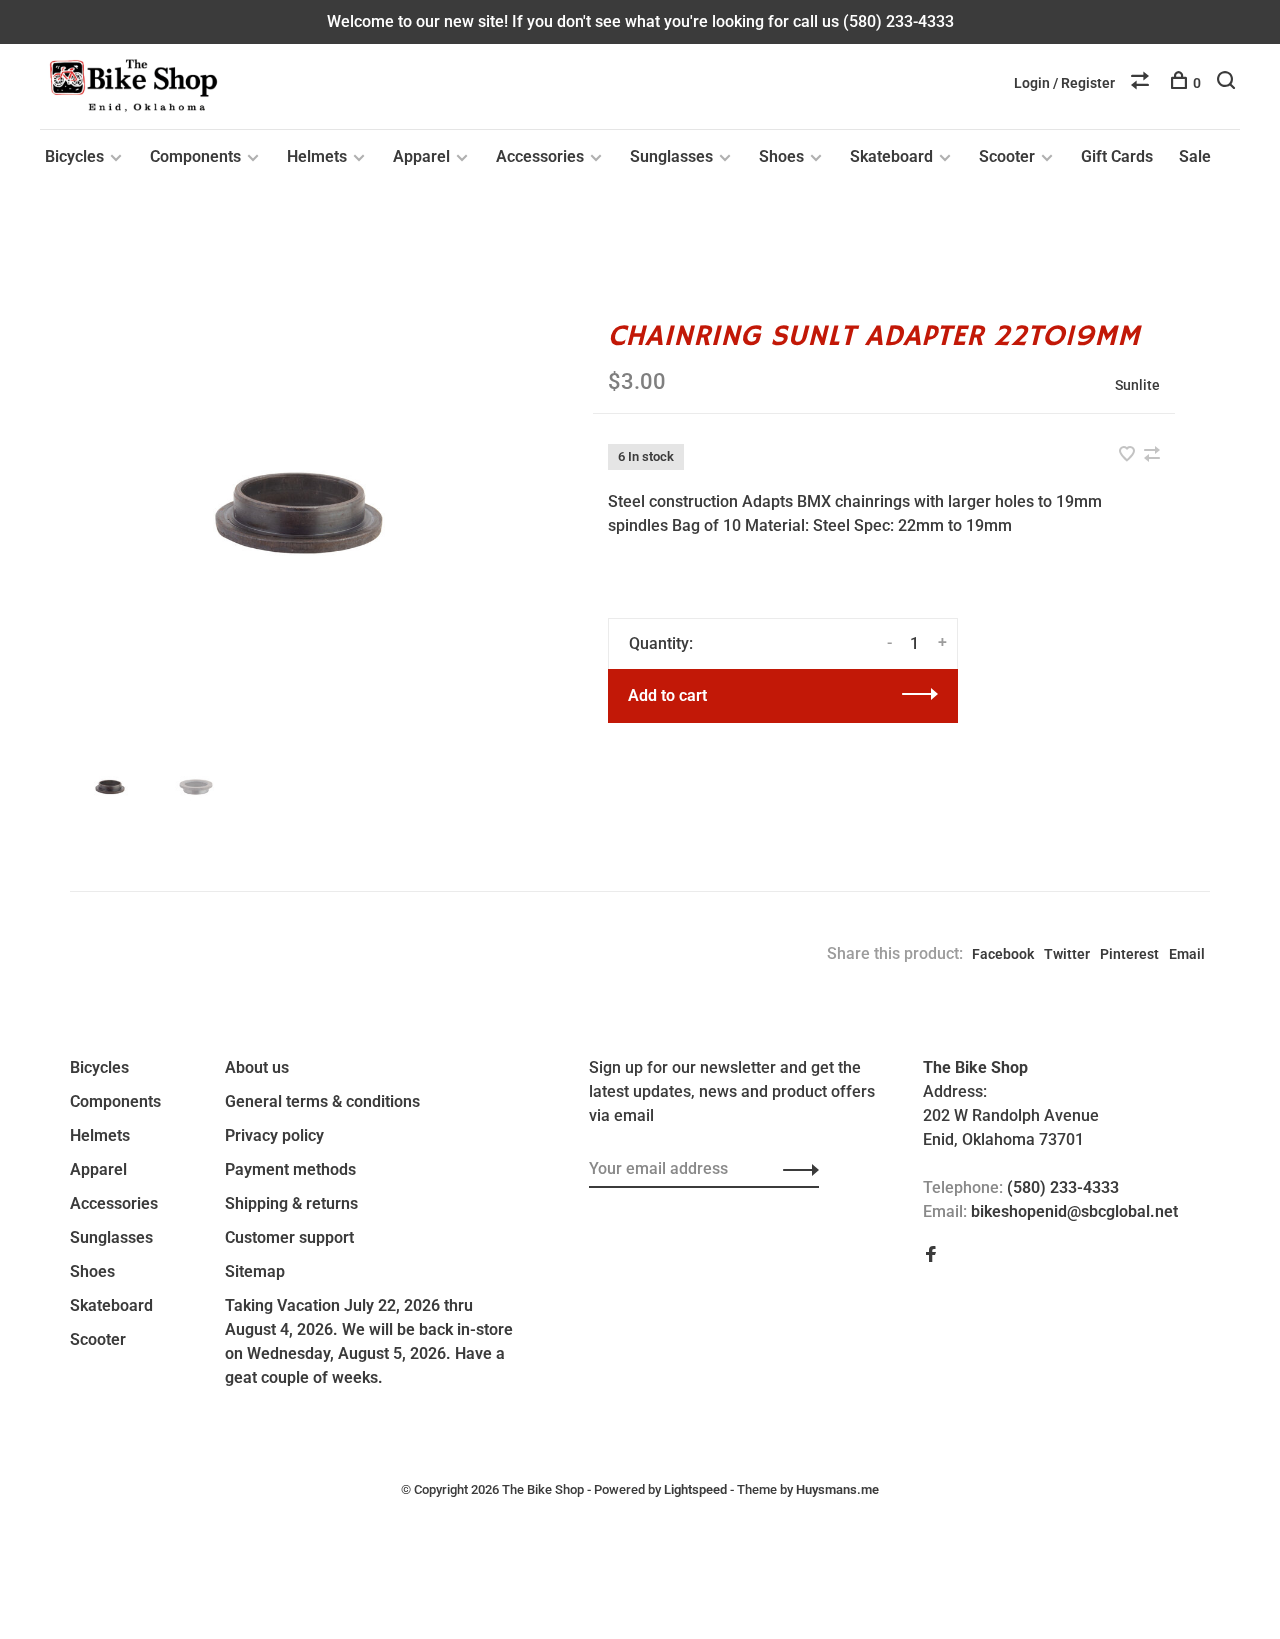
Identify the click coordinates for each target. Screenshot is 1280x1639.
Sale (1195, 156)
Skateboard (891, 156)
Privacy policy (274, 1135)
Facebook (1003, 954)
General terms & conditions (322, 1101)
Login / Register (1064, 83)
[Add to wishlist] (1129, 455)
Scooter (1007, 156)
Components (195, 156)
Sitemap (255, 1271)
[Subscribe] (795, 1169)
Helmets (317, 156)
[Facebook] (931, 1255)
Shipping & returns (291, 1203)
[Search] (1228, 83)
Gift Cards (1117, 156)
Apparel (421, 156)
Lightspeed (695, 1489)
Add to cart (667, 695)
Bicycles (74, 156)
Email (1187, 954)
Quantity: (661, 643)
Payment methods (290, 1169)
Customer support (289, 1237)
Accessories (540, 156)
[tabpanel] (299, 513)
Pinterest (1129, 954)
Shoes (781, 156)
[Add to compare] (1152, 455)
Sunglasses (671, 156)
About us (257, 1067)
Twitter (1067, 954)
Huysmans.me (837, 1489)
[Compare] (1142, 83)
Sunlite (1137, 385)
